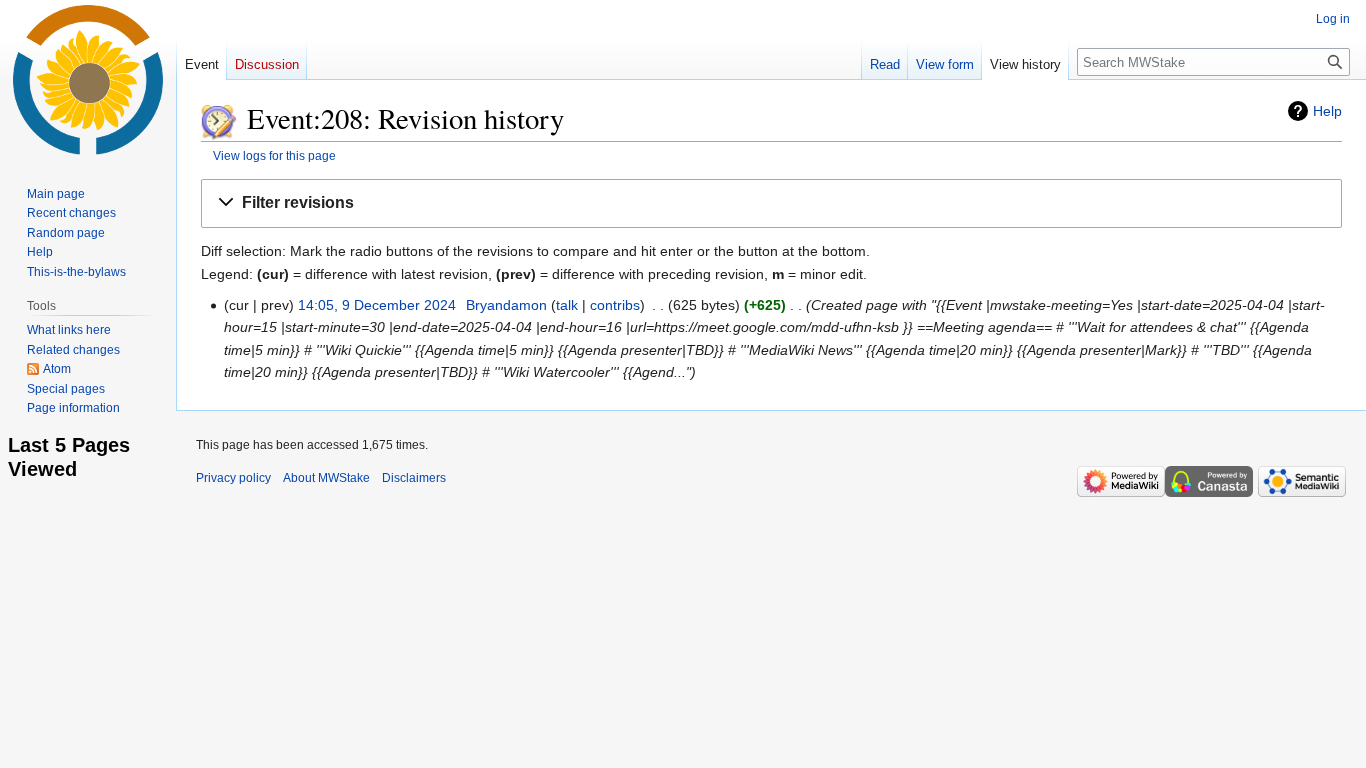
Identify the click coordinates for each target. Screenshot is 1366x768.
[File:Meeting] (219, 118)
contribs (615, 305)
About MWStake (326, 478)
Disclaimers (414, 478)
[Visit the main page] (88, 80)
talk (567, 305)
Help (1327, 111)
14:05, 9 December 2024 (377, 305)
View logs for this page (274, 155)
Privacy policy (233, 478)
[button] (771, 203)
